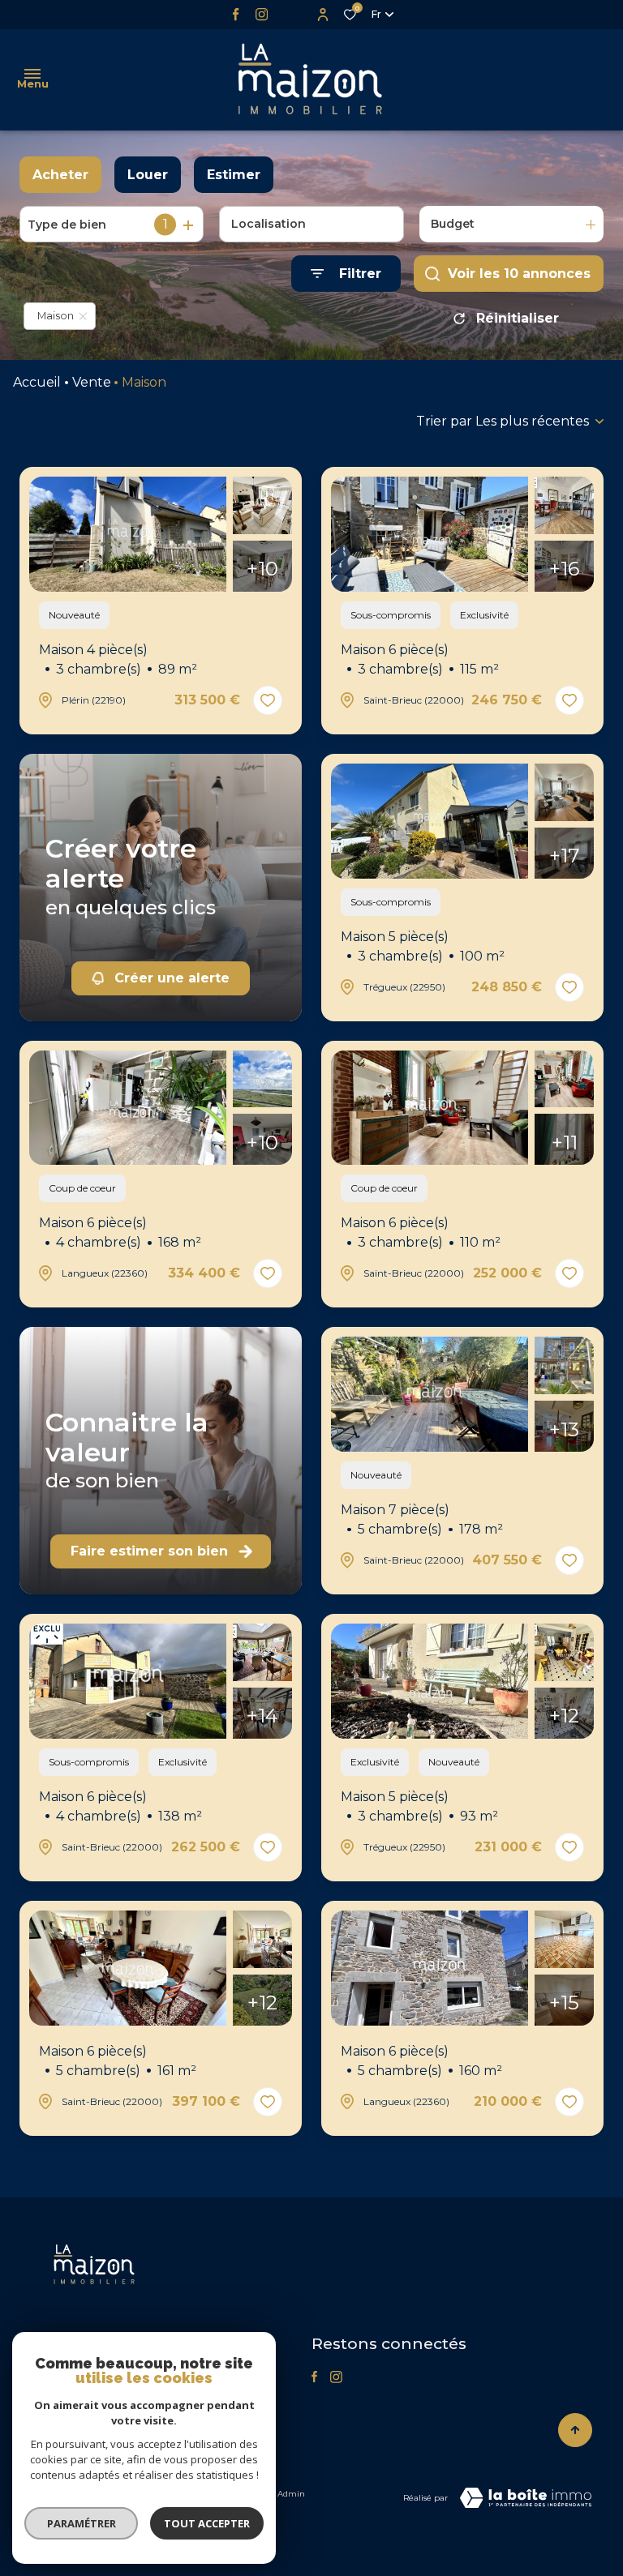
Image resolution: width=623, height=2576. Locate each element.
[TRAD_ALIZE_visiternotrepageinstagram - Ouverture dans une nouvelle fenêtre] (262, 14)
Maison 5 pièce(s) (423, 946)
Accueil (37, 382)
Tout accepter (207, 2523)
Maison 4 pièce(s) (118, 659)
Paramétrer (82, 2523)
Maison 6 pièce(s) (420, 659)
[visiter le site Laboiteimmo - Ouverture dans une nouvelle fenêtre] (526, 2498)
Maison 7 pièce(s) (422, 1519)
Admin (291, 2494)
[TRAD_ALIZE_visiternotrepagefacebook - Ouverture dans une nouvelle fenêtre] (236, 14)
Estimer (234, 175)
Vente (92, 382)
